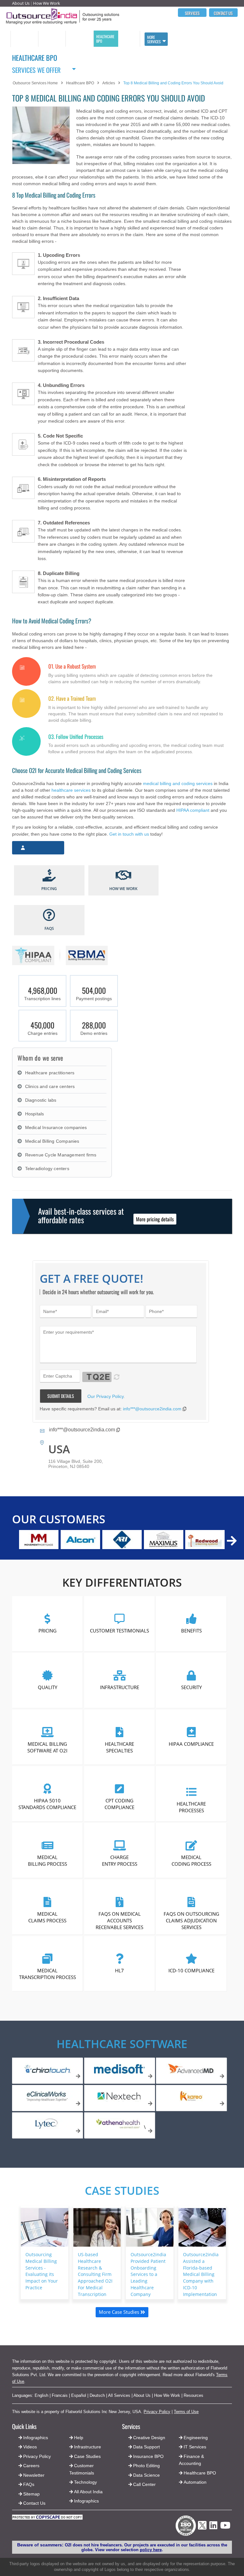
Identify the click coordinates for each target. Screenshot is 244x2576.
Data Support (146, 2447)
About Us (21, 3)
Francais (60, 2395)
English (41, 2395)
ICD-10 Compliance (191, 1970)
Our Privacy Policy (105, 1396)
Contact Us (34, 2503)
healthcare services (71, 790)
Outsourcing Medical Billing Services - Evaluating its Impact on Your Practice (42, 2271)
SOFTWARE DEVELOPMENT (51, 39)
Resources (193, 2395)
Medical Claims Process (48, 1917)
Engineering (196, 2438)
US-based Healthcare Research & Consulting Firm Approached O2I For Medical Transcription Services (95, 2278)
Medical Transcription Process (47, 1974)
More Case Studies (120, 2312)
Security (191, 1687)
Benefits (191, 1631)
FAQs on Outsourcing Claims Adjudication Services (191, 1920)
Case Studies (122, 2190)
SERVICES (192, 13)
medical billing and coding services (178, 783)
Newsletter (34, 2475)
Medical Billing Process (47, 1860)
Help (79, 2438)
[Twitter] (202, 2531)
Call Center (144, 2484)
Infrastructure (120, 1687)
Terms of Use (186, 2412)
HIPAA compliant (193, 810)
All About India (88, 2492)
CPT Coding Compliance (119, 1804)
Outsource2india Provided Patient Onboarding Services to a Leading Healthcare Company (148, 2274)
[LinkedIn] (213, 2527)
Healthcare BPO (200, 2473)
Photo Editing (146, 2466)
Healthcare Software (122, 2044)
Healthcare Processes (192, 1807)
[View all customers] (232, 1541)
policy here (151, 2550)
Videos (30, 2447)
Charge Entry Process (120, 1860)
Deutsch (97, 2395)
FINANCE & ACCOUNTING (78, 39)
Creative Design (149, 2438)
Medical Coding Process (191, 1860)
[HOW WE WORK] (123, 876)
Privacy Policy (157, 2412)
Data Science (146, 2475)
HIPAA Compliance (192, 1744)
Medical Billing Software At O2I (48, 1747)
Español (79, 2395)
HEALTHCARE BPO (105, 39)
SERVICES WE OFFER (36, 69)
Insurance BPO (148, 2456)
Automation (195, 2482)
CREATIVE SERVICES (128, 39)
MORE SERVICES (154, 39)
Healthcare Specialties (119, 1747)
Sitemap (31, 2494)
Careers (31, 2466)
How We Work (47, 3)
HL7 (119, 1970)
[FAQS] (49, 916)
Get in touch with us (129, 834)
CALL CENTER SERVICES (23, 39)
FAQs (29, 2484)
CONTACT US (223, 13)
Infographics (86, 2501)
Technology (85, 2482)
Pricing (47, 1631)
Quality (47, 1687)
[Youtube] (225, 2527)
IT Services (195, 2447)
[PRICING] (49, 876)
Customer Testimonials (119, 1631)
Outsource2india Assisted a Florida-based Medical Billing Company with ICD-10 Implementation (201, 2274)
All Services (119, 2395)
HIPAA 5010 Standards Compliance (48, 1804)
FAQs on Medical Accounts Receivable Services (119, 1920)
